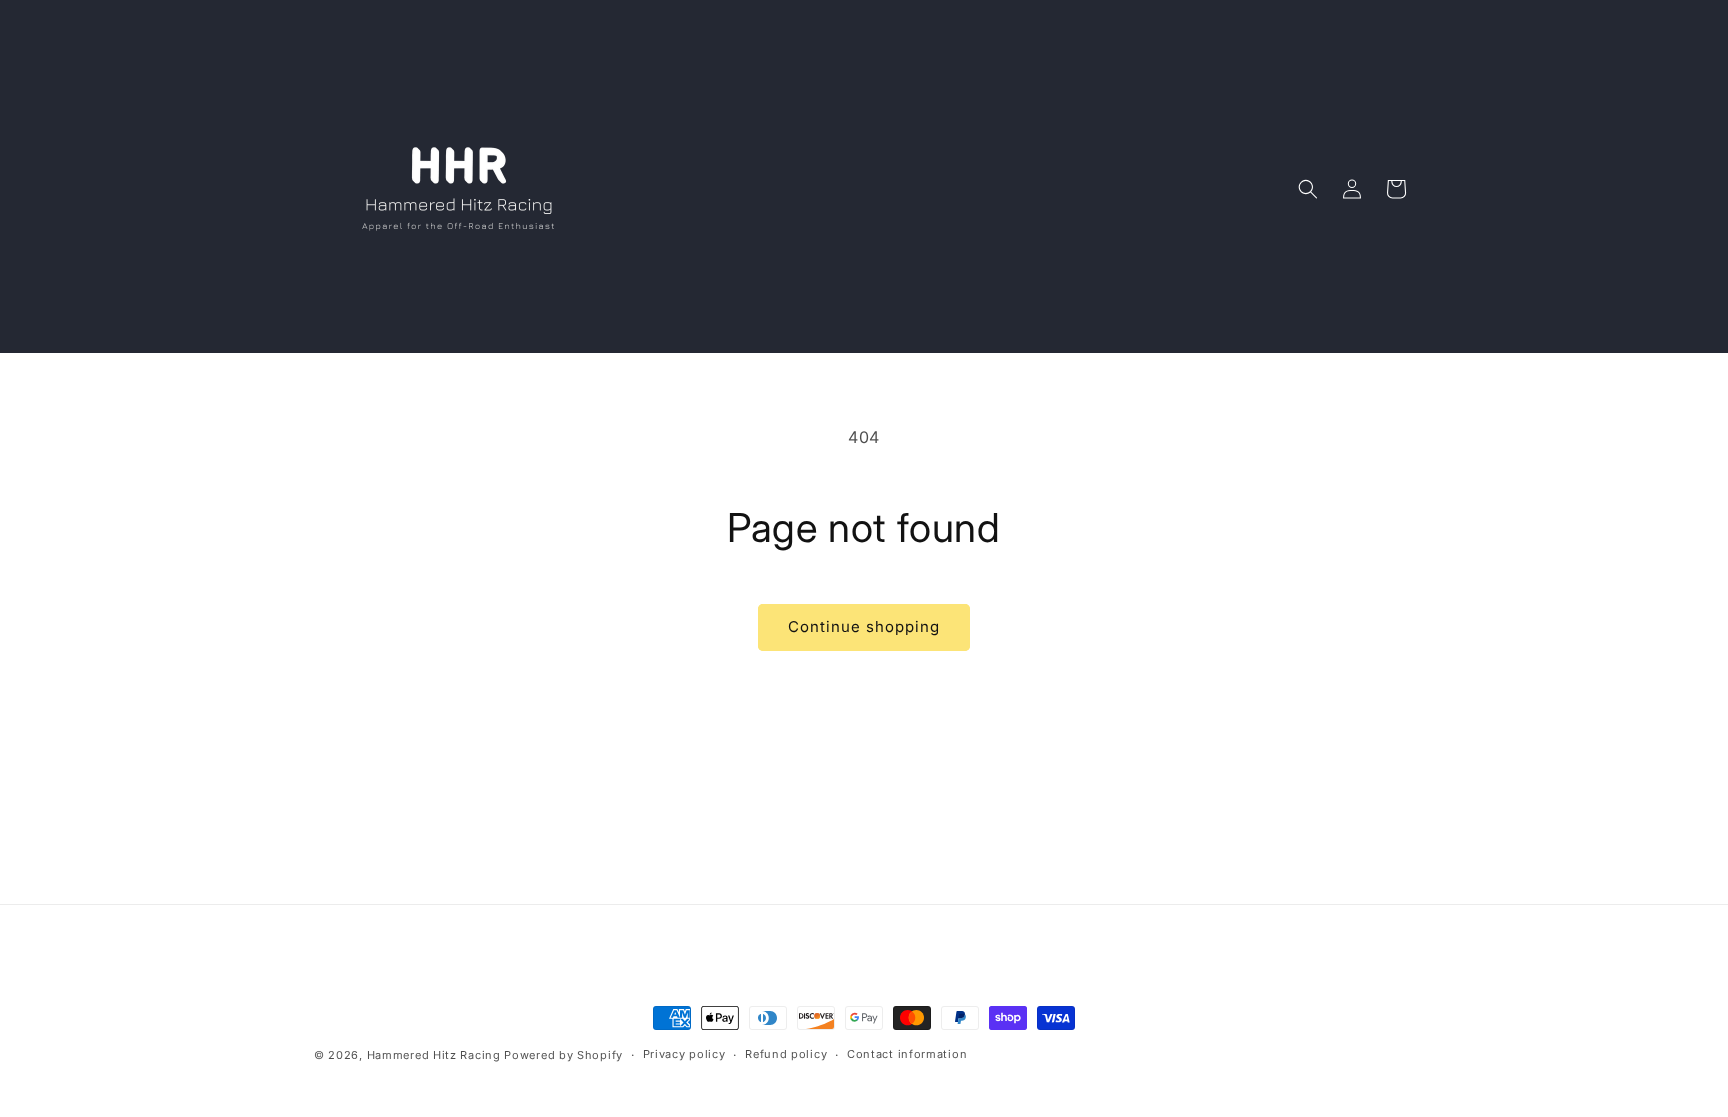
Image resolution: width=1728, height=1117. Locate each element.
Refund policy (786, 1054)
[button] (1308, 189)
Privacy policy (684, 1054)
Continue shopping (864, 626)
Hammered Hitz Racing (434, 1055)
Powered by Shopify (563, 1055)
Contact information (907, 1054)
